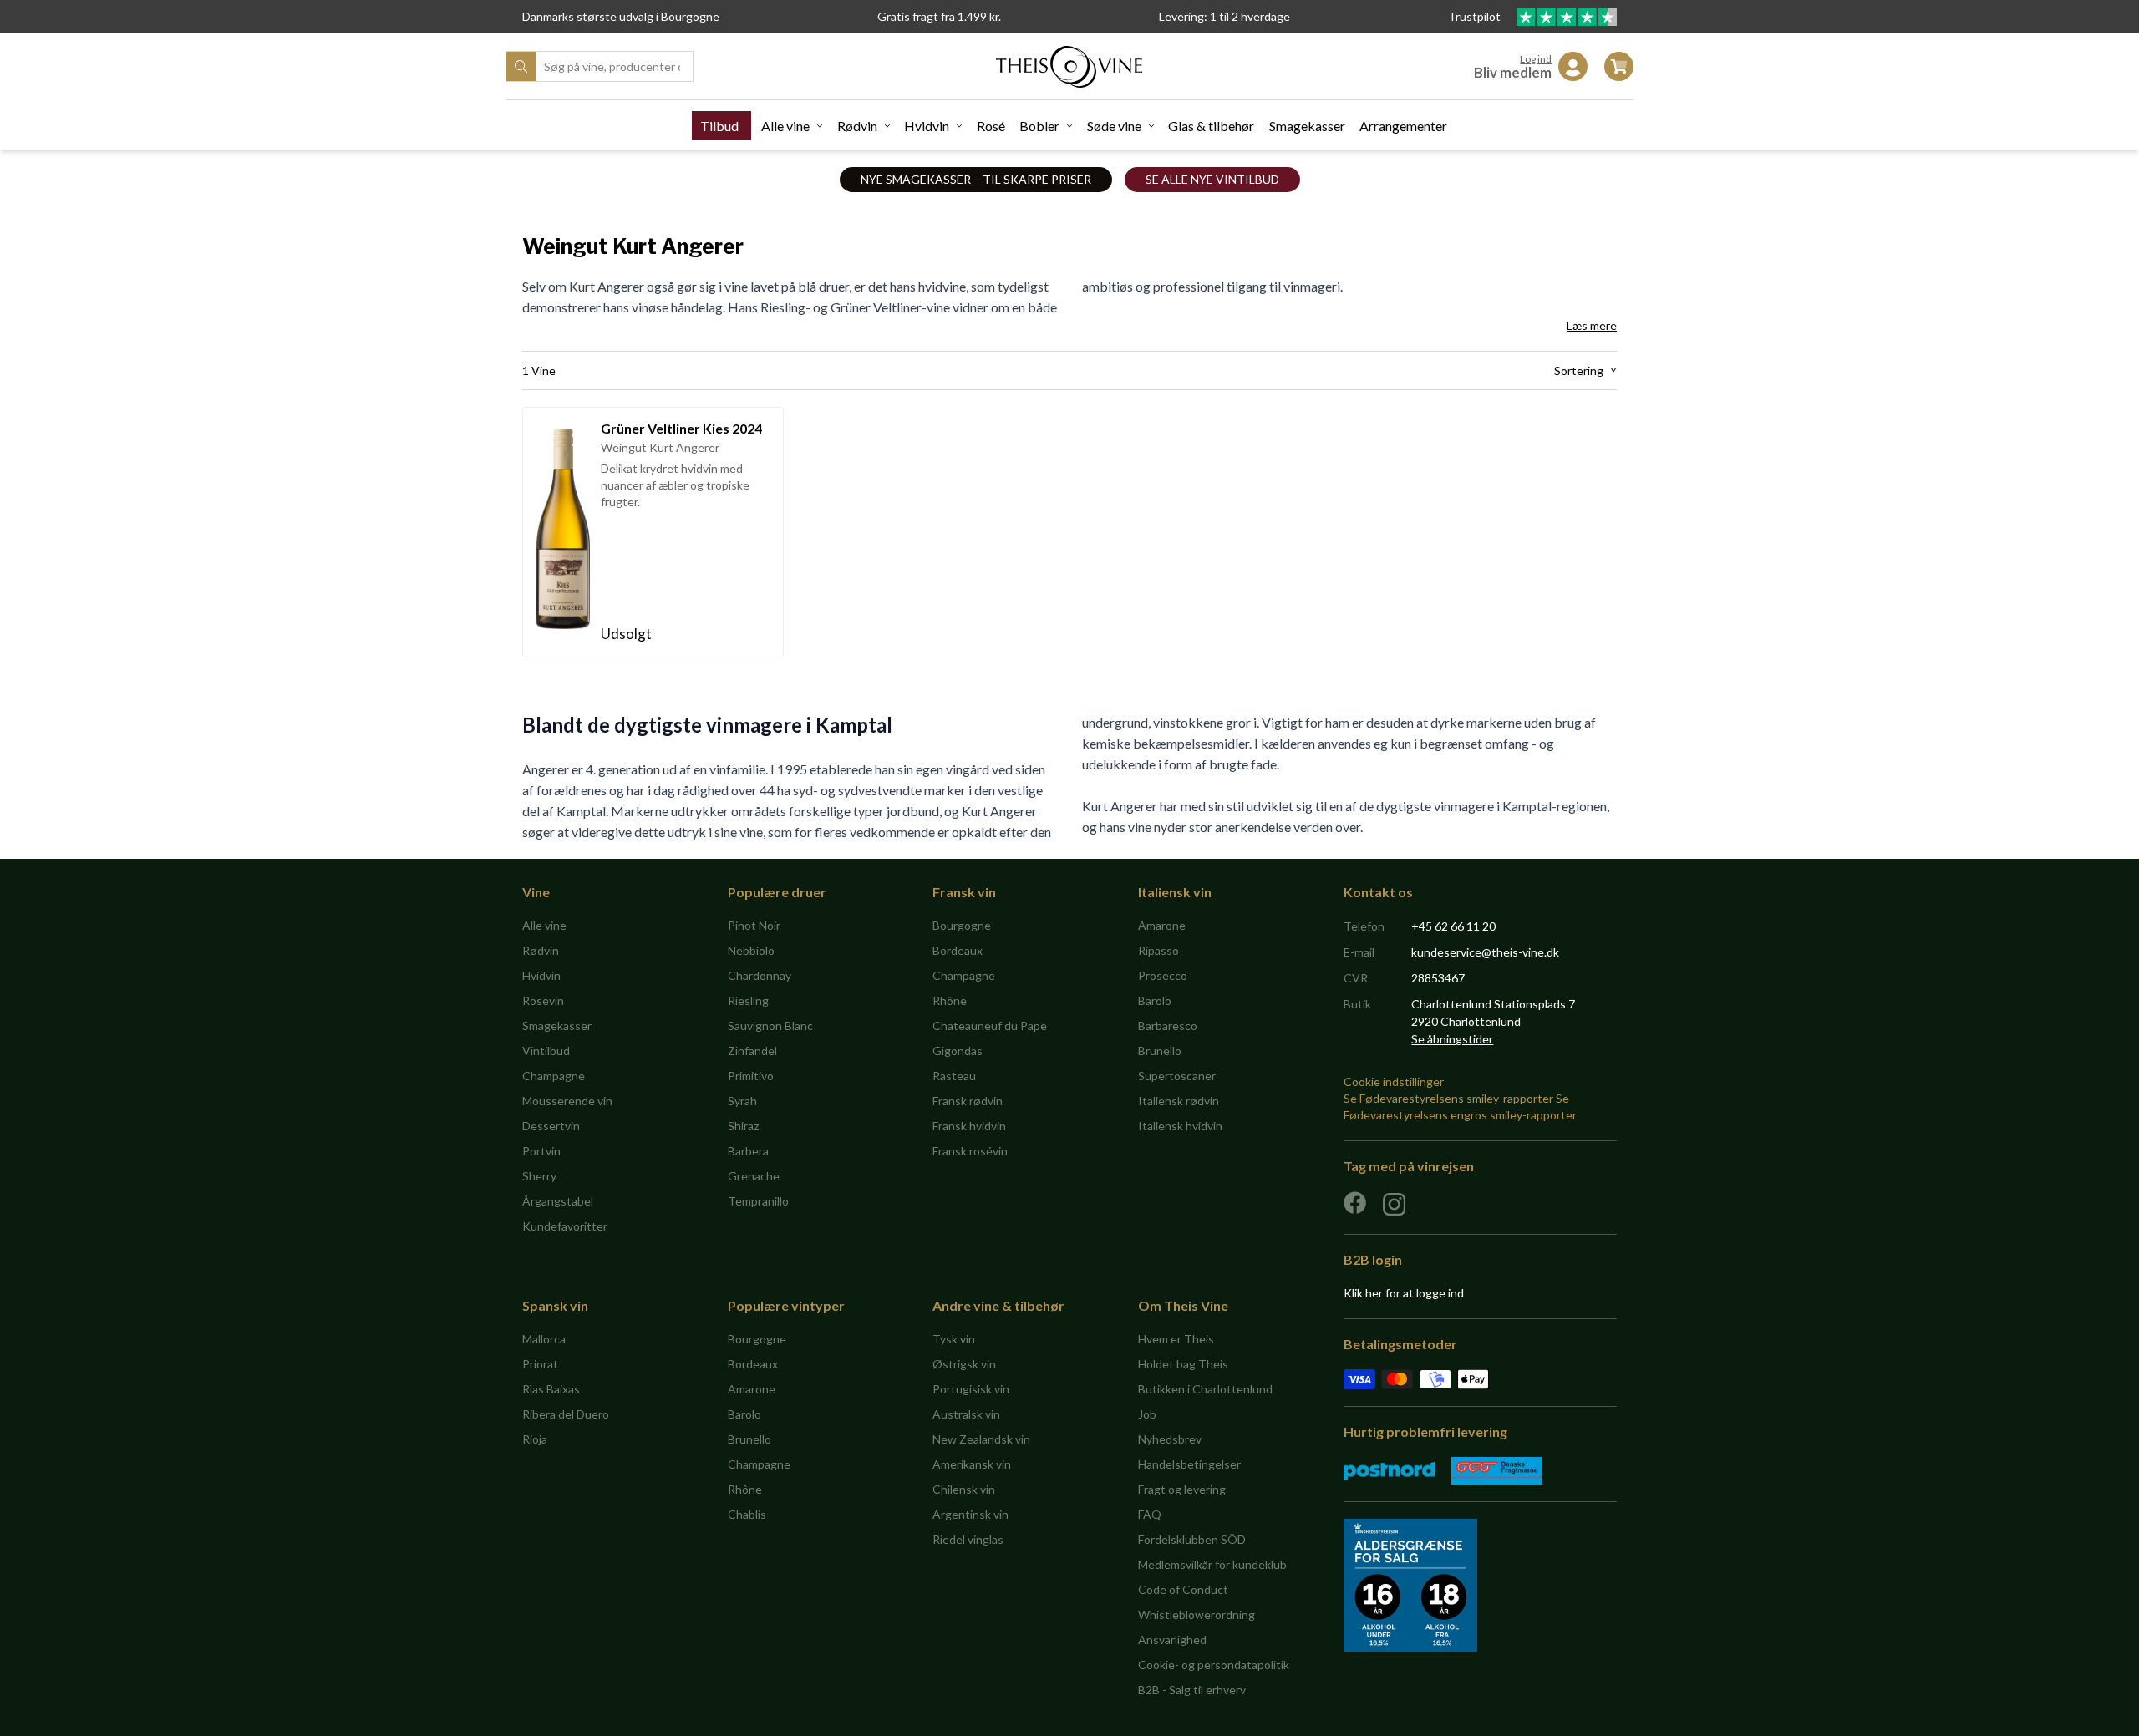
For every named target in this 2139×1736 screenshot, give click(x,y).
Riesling (748, 1000)
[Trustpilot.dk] (1567, 17)
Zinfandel (752, 1051)
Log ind (1536, 59)
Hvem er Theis (1176, 1339)
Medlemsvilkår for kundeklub (1212, 1564)
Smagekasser (1307, 126)
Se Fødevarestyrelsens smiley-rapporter (1448, 1098)
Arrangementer (1403, 126)
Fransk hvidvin (969, 1126)
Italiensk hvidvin (1180, 1126)
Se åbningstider (1452, 1039)
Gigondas (958, 1051)
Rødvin (857, 126)
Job (1147, 1414)
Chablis (747, 1514)
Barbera (748, 1151)
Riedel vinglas (968, 1539)
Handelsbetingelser (1189, 1464)
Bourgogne (962, 925)
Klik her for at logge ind (1404, 1293)
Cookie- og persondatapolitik (1214, 1665)
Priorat (540, 1364)
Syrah (742, 1101)
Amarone (1162, 925)
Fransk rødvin (968, 1101)
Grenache (754, 1176)
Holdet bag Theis (1183, 1364)
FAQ (1150, 1514)
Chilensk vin (964, 1489)
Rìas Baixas (551, 1389)
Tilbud (719, 126)
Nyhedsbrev (1170, 1439)
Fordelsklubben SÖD (1192, 1539)
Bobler (1039, 126)
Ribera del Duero (566, 1414)
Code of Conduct (1183, 1589)
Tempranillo (758, 1201)
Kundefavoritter (565, 1226)
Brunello (1160, 1051)
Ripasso (1158, 950)
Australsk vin (966, 1414)
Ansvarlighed (1172, 1640)
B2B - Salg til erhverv (1192, 1690)
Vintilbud (546, 1051)
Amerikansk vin (972, 1464)
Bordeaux (958, 950)
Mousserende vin (567, 1101)
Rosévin (543, 1000)
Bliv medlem (1513, 72)
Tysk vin (954, 1339)
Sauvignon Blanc (770, 1025)
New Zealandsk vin (981, 1439)
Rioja (535, 1439)
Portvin (541, 1151)
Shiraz (743, 1126)
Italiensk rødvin (1179, 1101)
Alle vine (785, 126)
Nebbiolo (751, 950)
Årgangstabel (558, 1201)
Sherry (539, 1176)
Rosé (991, 126)
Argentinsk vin (970, 1514)
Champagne (554, 1076)
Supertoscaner (1177, 1076)
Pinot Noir (754, 925)
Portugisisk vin (971, 1389)
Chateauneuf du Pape (990, 1025)
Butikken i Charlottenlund (1205, 1389)
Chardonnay (760, 975)
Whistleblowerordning (1197, 1614)
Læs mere (1592, 325)
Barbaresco (1168, 1025)
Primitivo (751, 1076)
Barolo (1155, 1000)
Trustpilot (1476, 16)
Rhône (950, 1000)
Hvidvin (927, 126)
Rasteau (954, 1076)
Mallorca (544, 1339)
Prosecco (1163, 975)
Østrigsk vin (964, 1364)
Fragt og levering (1182, 1489)
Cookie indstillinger (1394, 1081)
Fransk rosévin (970, 1151)
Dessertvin (551, 1126)
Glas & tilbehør (1211, 126)
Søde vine (1114, 126)
